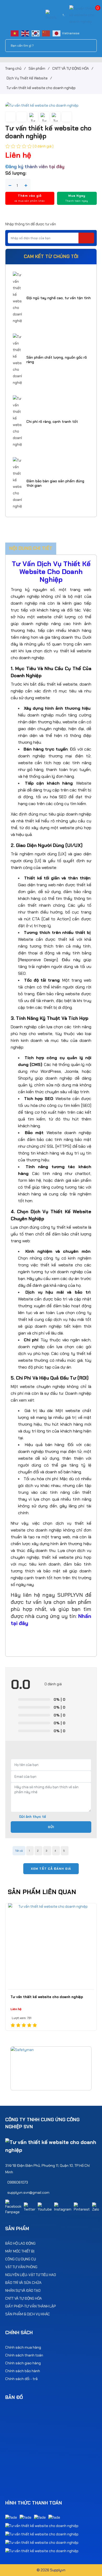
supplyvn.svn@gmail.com (28, 2192)
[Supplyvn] (51, 15)
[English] (25, 33)
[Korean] (36, 33)
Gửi (51, 1827)
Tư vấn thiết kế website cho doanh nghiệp (47, 1997)
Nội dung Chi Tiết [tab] (31, 548)
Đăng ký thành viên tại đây (35, 167)
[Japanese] (57, 33)
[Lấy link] (67, 117)
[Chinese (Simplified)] (46, 33)
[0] (83, 15)
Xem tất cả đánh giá (51, 1869)
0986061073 (18, 2182)
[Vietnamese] (15, 33)
